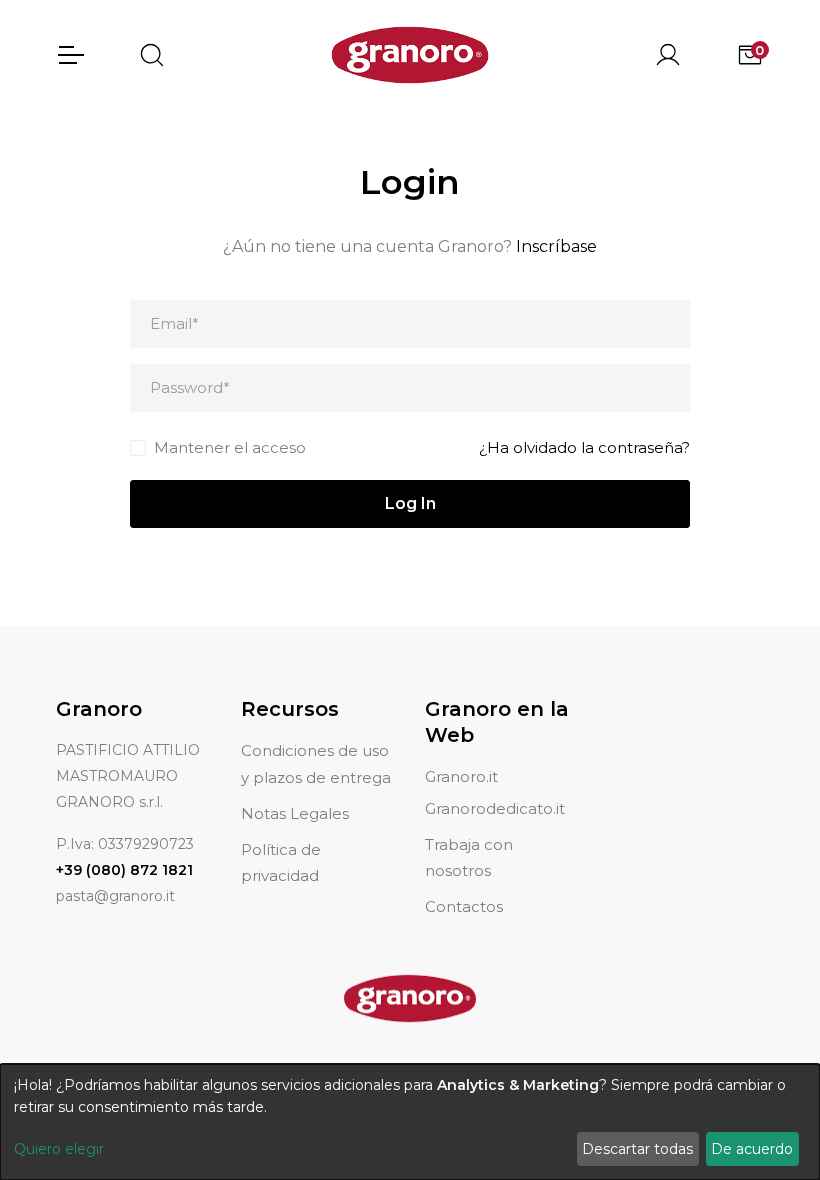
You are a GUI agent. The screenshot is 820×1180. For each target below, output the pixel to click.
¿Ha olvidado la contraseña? (584, 447)
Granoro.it (461, 776)
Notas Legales (295, 813)
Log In (410, 503)
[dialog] (410, 1122)
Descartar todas (637, 1149)
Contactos (464, 906)
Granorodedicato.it (495, 808)
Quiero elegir (59, 1149)
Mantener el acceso (230, 447)
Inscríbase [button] (556, 246)
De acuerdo (752, 1149)
